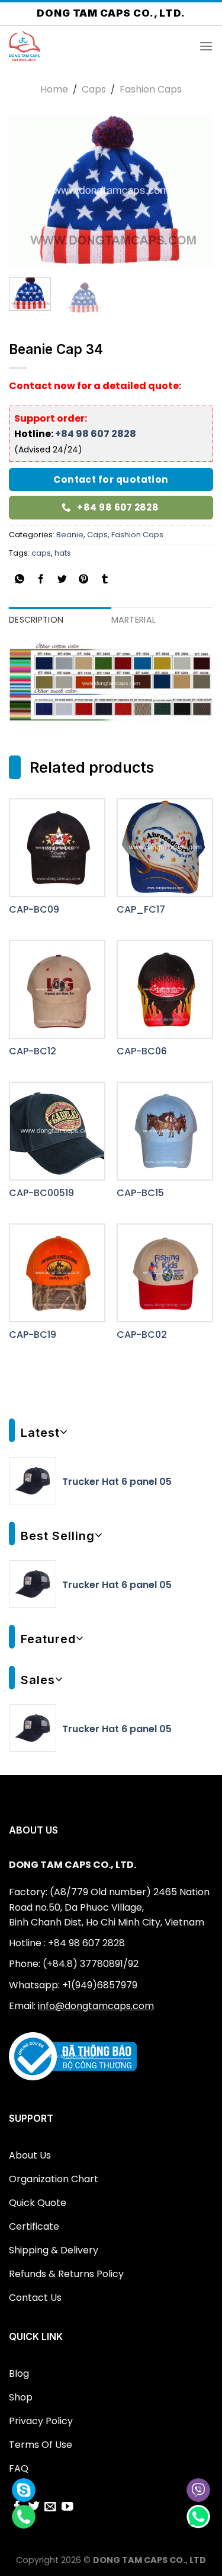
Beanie (70, 535)
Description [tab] (36, 620)
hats (63, 553)
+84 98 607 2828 (96, 434)
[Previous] (28, 192)
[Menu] (206, 46)
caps (41, 553)
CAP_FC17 (141, 910)
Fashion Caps (151, 89)
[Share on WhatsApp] (20, 580)
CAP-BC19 (33, 1335)
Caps (94, 89)
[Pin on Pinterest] (84, 580)
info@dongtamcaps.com (96, 2006)
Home (54, 89)
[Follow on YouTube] (67, 2508)
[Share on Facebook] (41, 580)
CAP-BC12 (33, 1052)
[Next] (194, 192)
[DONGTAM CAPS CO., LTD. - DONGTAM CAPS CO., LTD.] (68, 46)
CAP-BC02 (142, 1335)
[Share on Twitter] (62, 580)
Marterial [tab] (134, 620)
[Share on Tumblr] (105, 580)
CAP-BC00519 (41, 1193)
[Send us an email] (50, 2508)
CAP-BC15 (140, 1193)
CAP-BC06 (142, 1052)
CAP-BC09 (34, 910)
